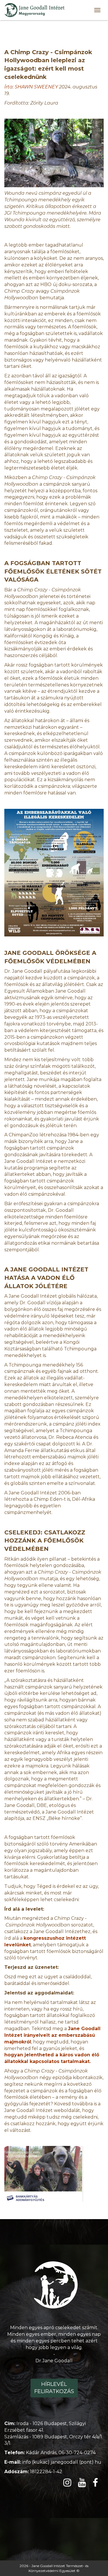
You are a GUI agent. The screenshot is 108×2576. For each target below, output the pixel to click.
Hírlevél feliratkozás (54, 2388)
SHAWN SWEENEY (36, 87)
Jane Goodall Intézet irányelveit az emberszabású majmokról (52, 2035)
